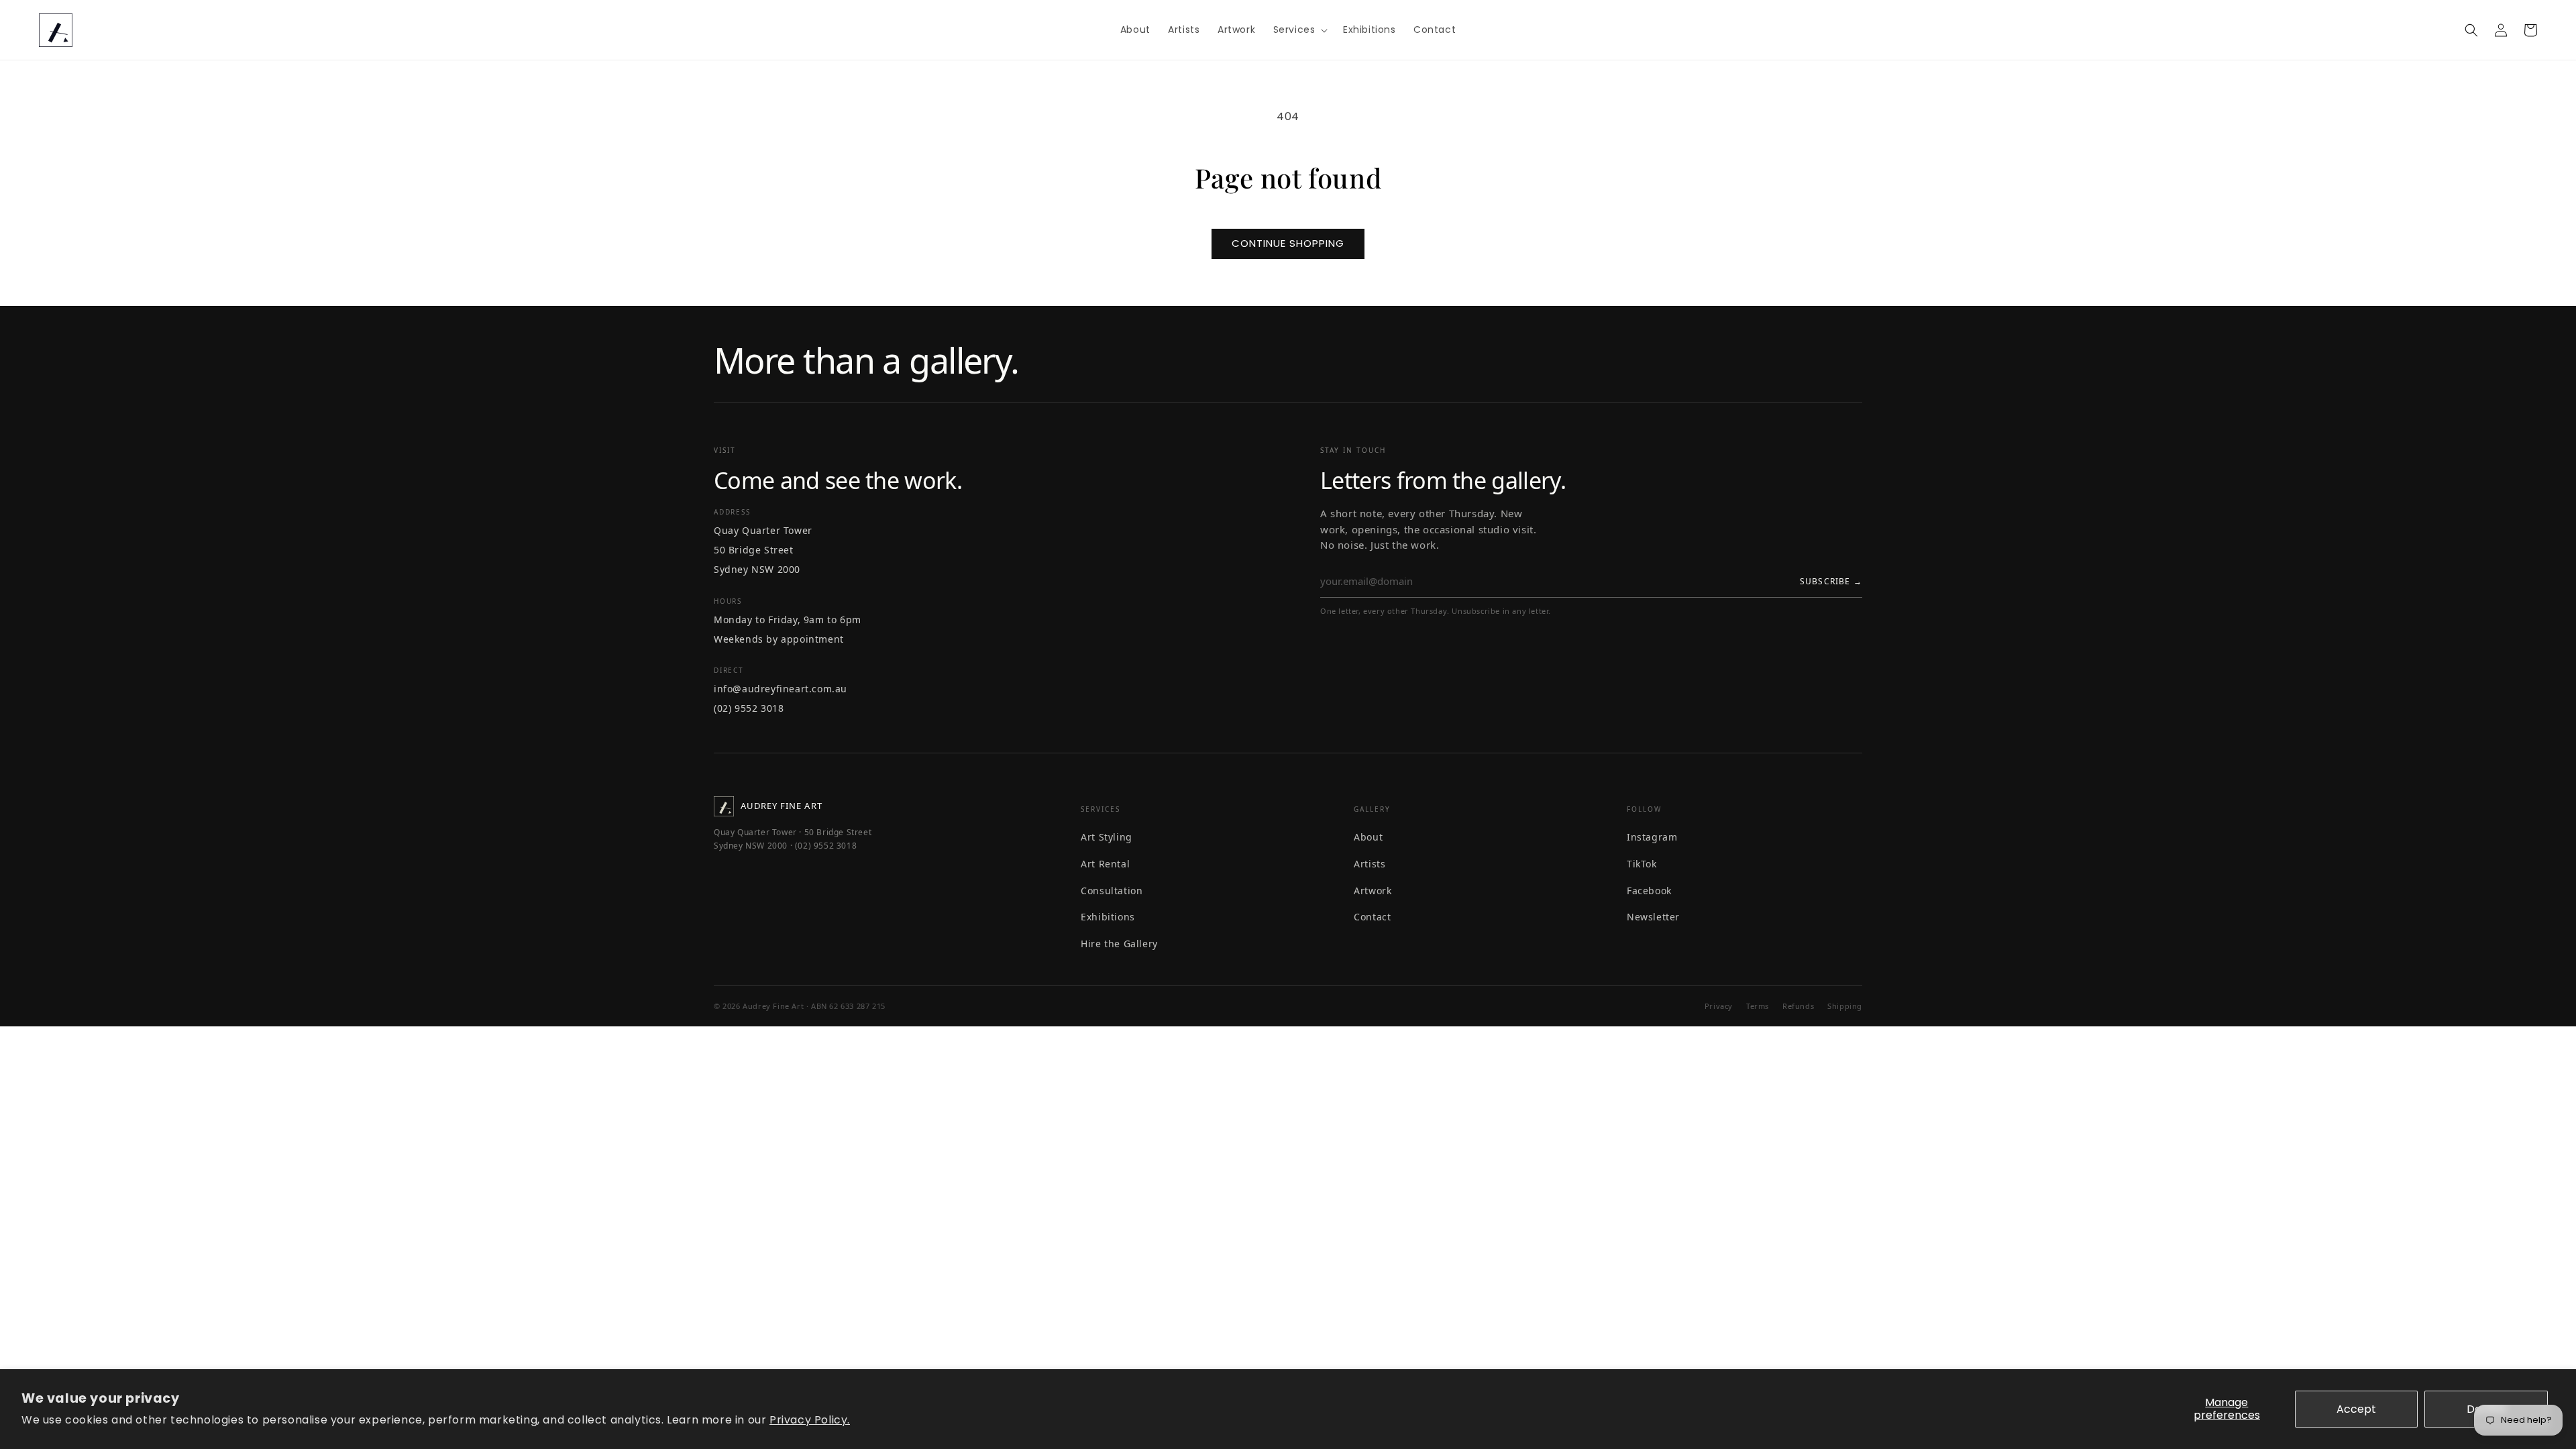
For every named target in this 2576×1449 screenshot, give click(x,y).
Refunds (1798, 1006)
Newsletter (1653, 917)
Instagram (1652, 837)
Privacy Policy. (810, 1420)
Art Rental (1105, 864)
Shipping (1845, 1006)
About (1368, 837)
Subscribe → (1831, 581)
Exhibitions (1108, 917)
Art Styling (1107, 837)
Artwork (1373, 891)
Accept (2356, 1409)
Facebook (1649, 891)
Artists (1370, 864)
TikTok (1642, 864)
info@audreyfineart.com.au (781, 689)
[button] (1299, 30)
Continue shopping (1288, 243)
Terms (1758, 1006)
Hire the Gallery (1119, 944)
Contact (1372, 917)
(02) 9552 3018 (749, 708)
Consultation (1112, 891)
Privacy (1719, 1006)
